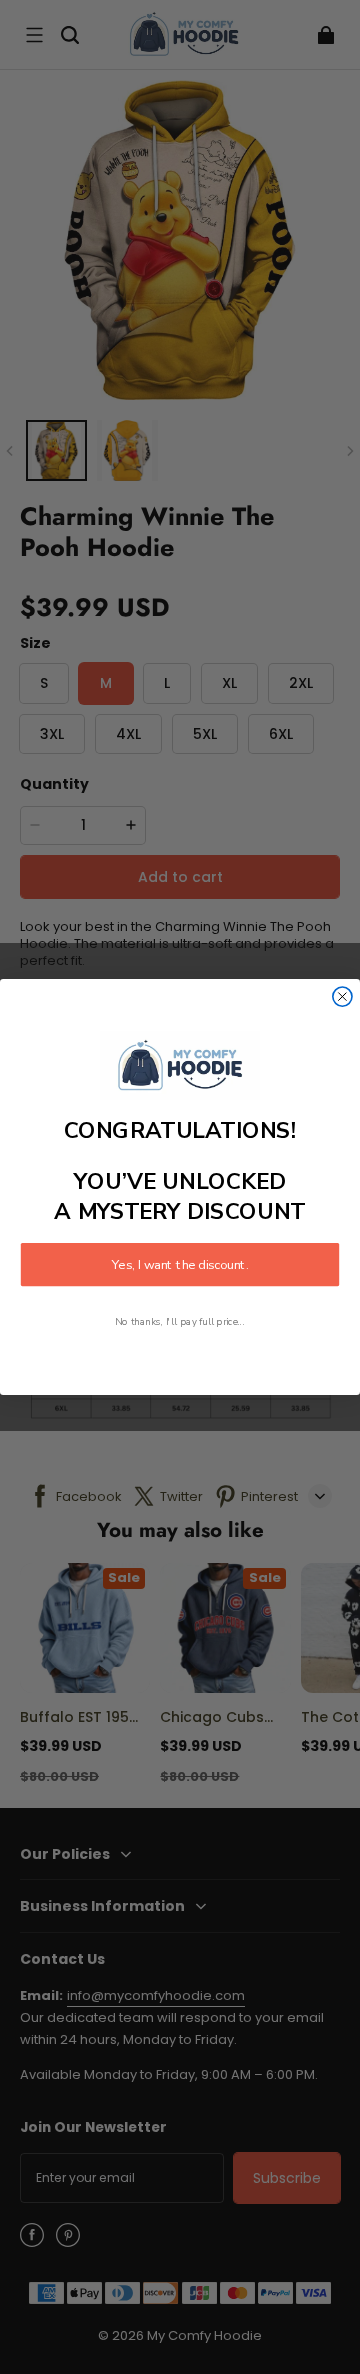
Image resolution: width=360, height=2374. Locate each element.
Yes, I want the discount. (180, 1265)
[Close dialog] (342, 996)
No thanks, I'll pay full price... (180, 1322)
